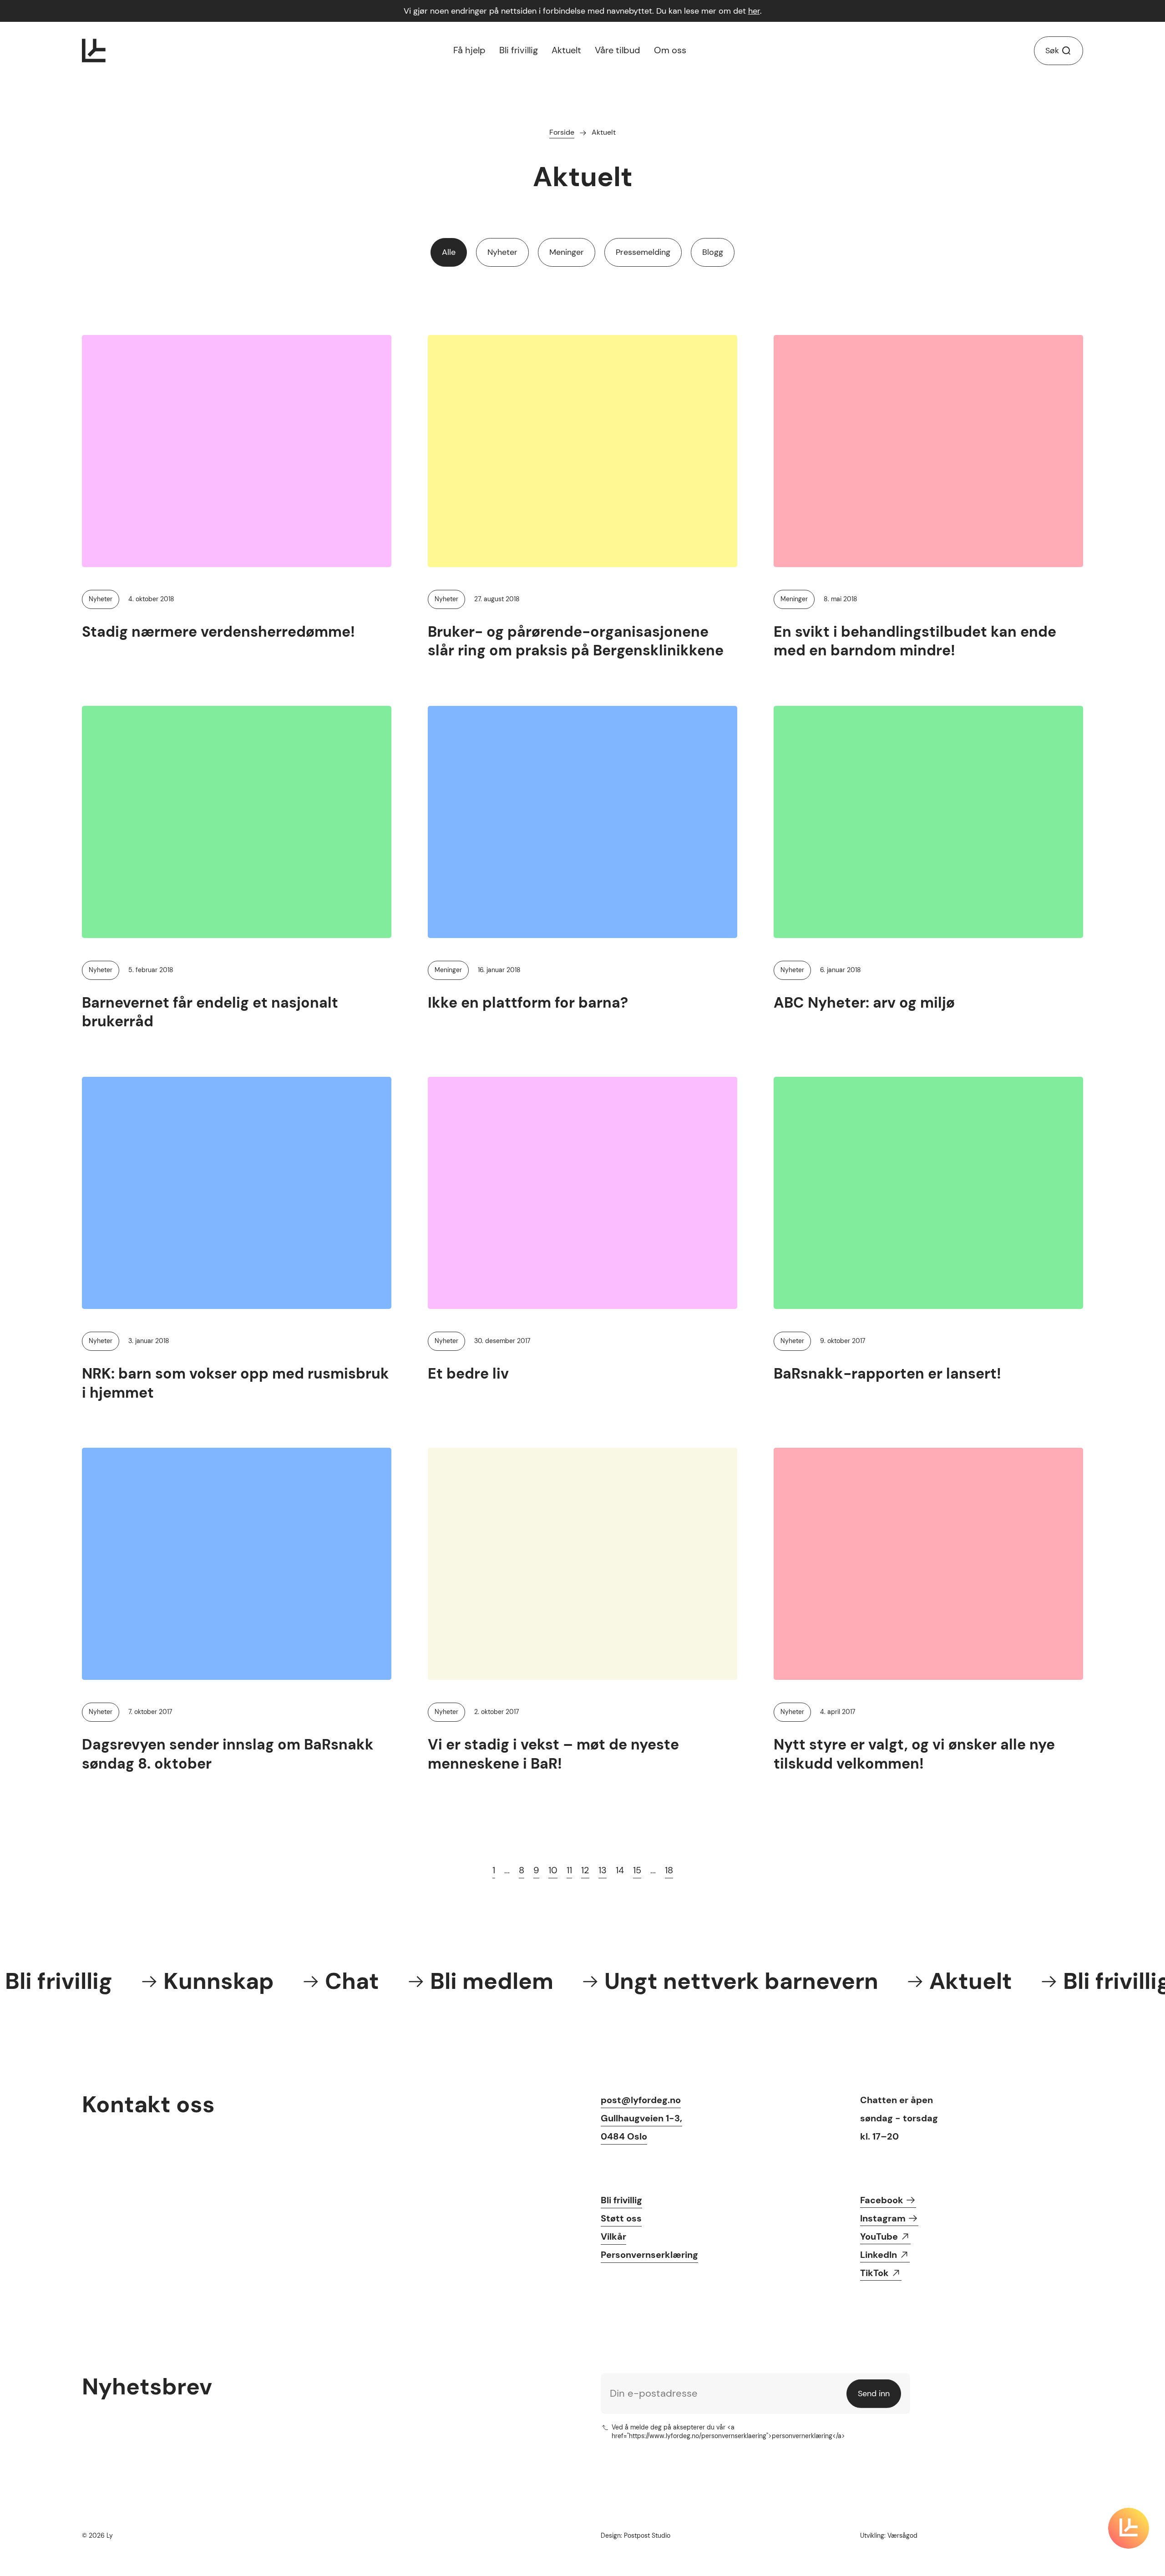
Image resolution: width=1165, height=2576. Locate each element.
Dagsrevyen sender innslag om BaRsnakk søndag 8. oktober (228, 1754)
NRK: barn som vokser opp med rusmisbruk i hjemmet (236, 1383)
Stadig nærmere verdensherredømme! (218, 632)
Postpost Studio (647, 2535)
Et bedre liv (468, 1374)
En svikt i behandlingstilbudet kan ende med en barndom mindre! (915, 641)
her (754, 11)
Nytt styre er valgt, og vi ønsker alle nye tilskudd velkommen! (914, 1754)
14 (620, 1870)
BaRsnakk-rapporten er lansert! (887, 1374)
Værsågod (902, 2535)
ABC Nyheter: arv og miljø (864, 1003)
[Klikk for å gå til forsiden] (94, 51)
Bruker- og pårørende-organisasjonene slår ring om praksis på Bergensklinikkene (576, 641)
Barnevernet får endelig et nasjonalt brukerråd (210, 1012)
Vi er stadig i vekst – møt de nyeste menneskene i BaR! (553, 1754)
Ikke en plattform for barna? (528, 1003)
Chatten (879, 2100)
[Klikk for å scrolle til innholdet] (1129, 2528)
